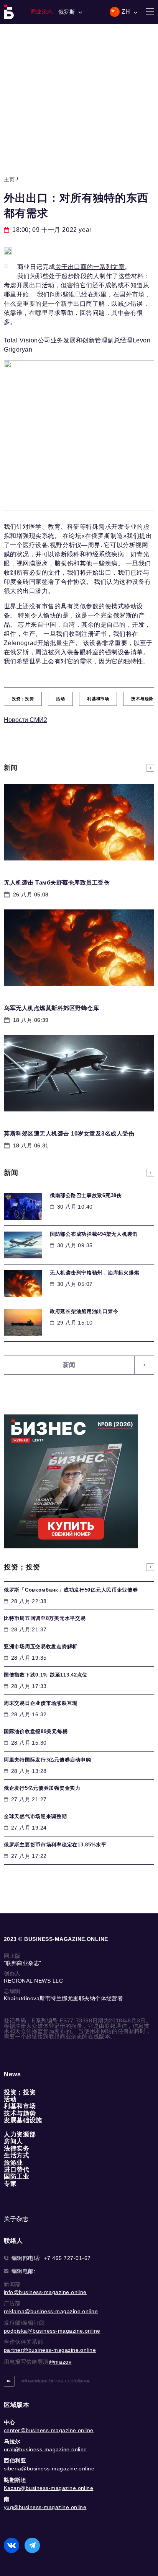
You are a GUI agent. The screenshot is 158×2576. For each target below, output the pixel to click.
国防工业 (17, 2176)
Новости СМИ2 (26, 720)
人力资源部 (20, 2134)
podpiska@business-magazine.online (52, 2331)
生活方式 (17, 2155)
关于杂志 (16, 2219)
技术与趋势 (20, 2113)
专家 (10, 2184)
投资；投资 (20, 2092)
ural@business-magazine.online (45, 2449)
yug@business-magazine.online (45, 2507)
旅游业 (13, 2163)
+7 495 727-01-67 (67, 2258)
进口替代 (17, 2169)
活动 (10, 2099)
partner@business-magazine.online (50, 2350)
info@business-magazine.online (45, 2292)
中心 (9, 2422)
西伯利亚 (15, 2460)
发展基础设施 (23, 2120)
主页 (9, 179)
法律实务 (17, 2148)
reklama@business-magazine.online (51, 2311)
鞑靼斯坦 (15, 2480)
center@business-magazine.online (49, 2430)
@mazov (60, 2362)
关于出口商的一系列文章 (90, 267)
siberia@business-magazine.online (49, 2468)
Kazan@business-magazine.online (49, 2488)
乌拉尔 (12, 2441)
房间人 (13, 2141)
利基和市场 (20, 2106)
